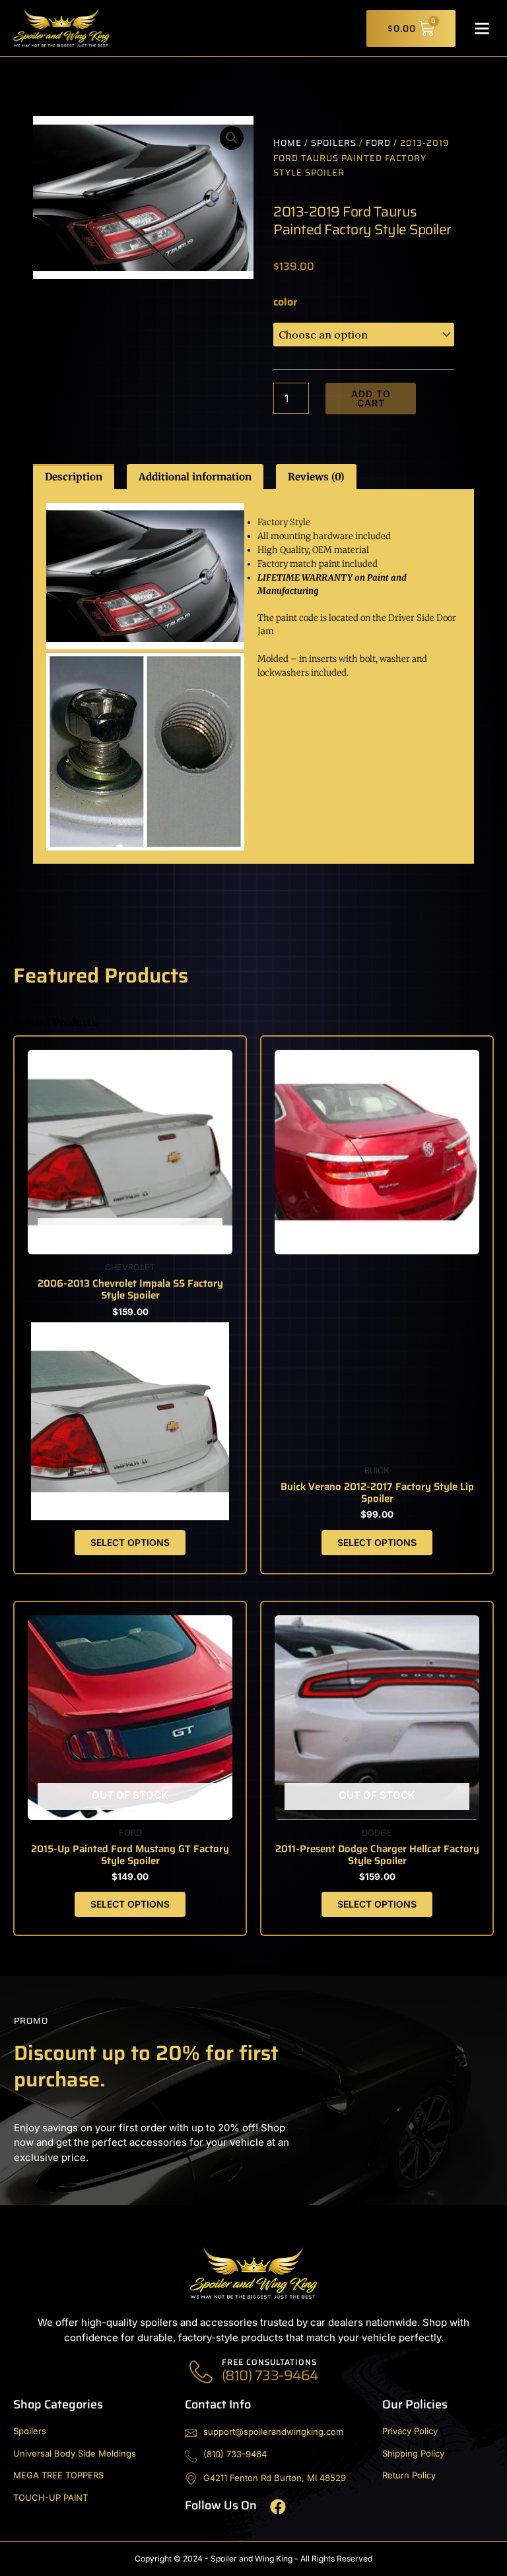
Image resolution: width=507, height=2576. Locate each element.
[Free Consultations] (201, 2372)
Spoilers (334, 143)
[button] (482, 28)
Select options (130, 1542)
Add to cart (371, 398)
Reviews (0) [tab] (316, 477)
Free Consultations (269, 2362)
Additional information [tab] (195, 477)
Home (287, 143)
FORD (378, 143)
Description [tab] (74, 477)
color (286, 302)
